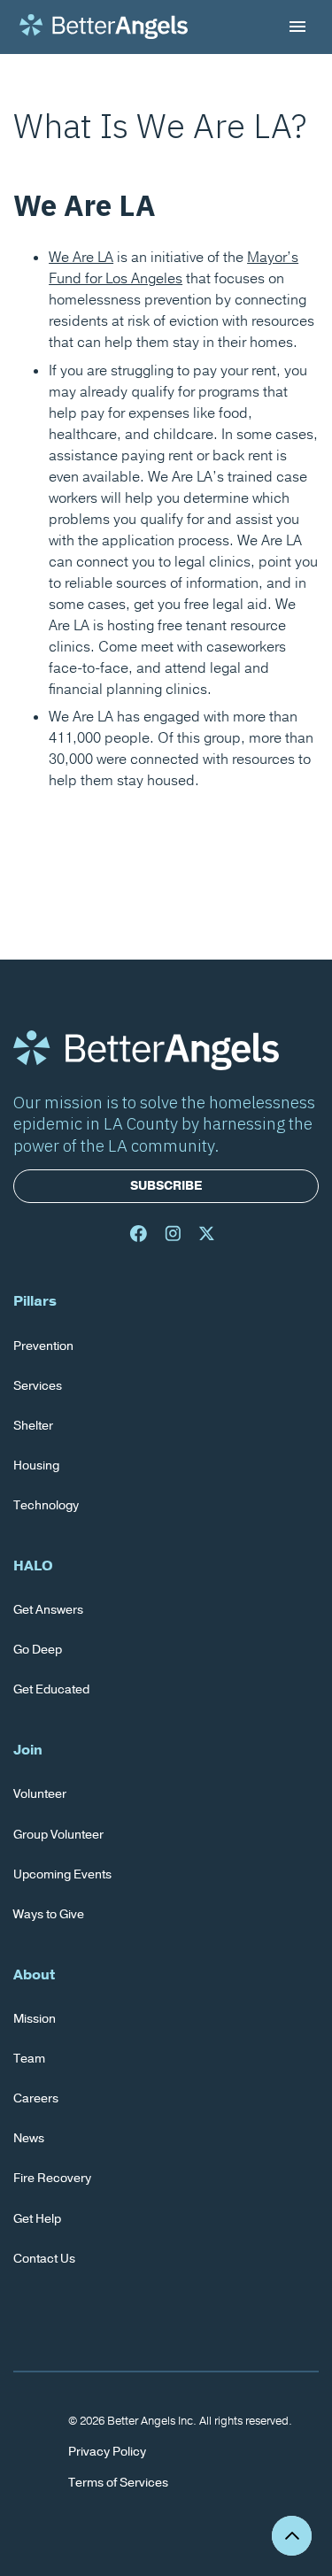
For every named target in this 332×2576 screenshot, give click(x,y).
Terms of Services (118, 2483)
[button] (294, 27)
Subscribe (166, 1186)
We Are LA (81, 258)
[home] (104, 27)
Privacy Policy (107, 2452)
